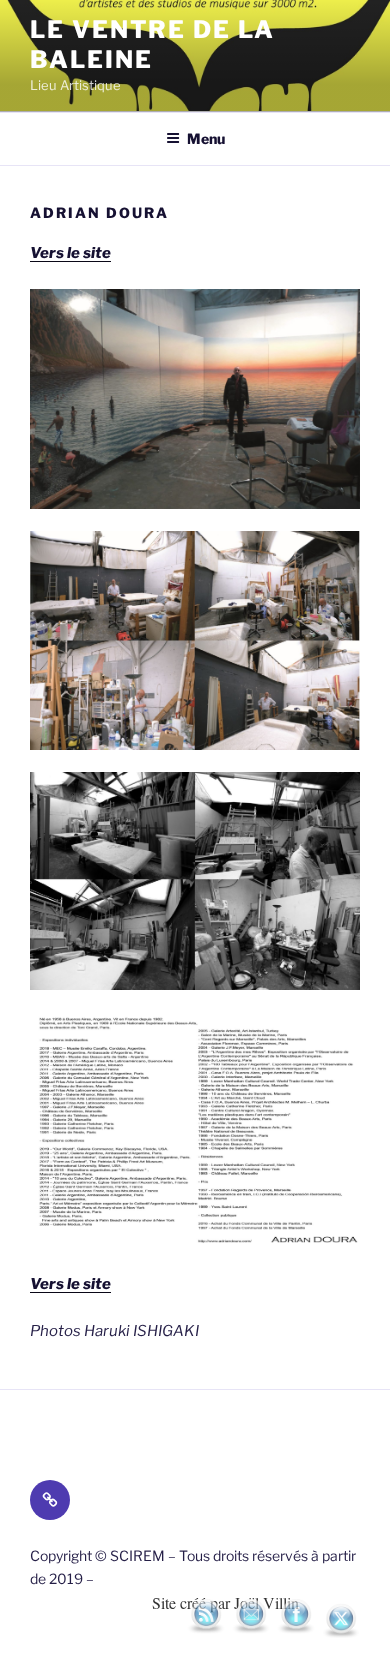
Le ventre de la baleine (152, 44)
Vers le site (70, 1284)
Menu (206, 138)
